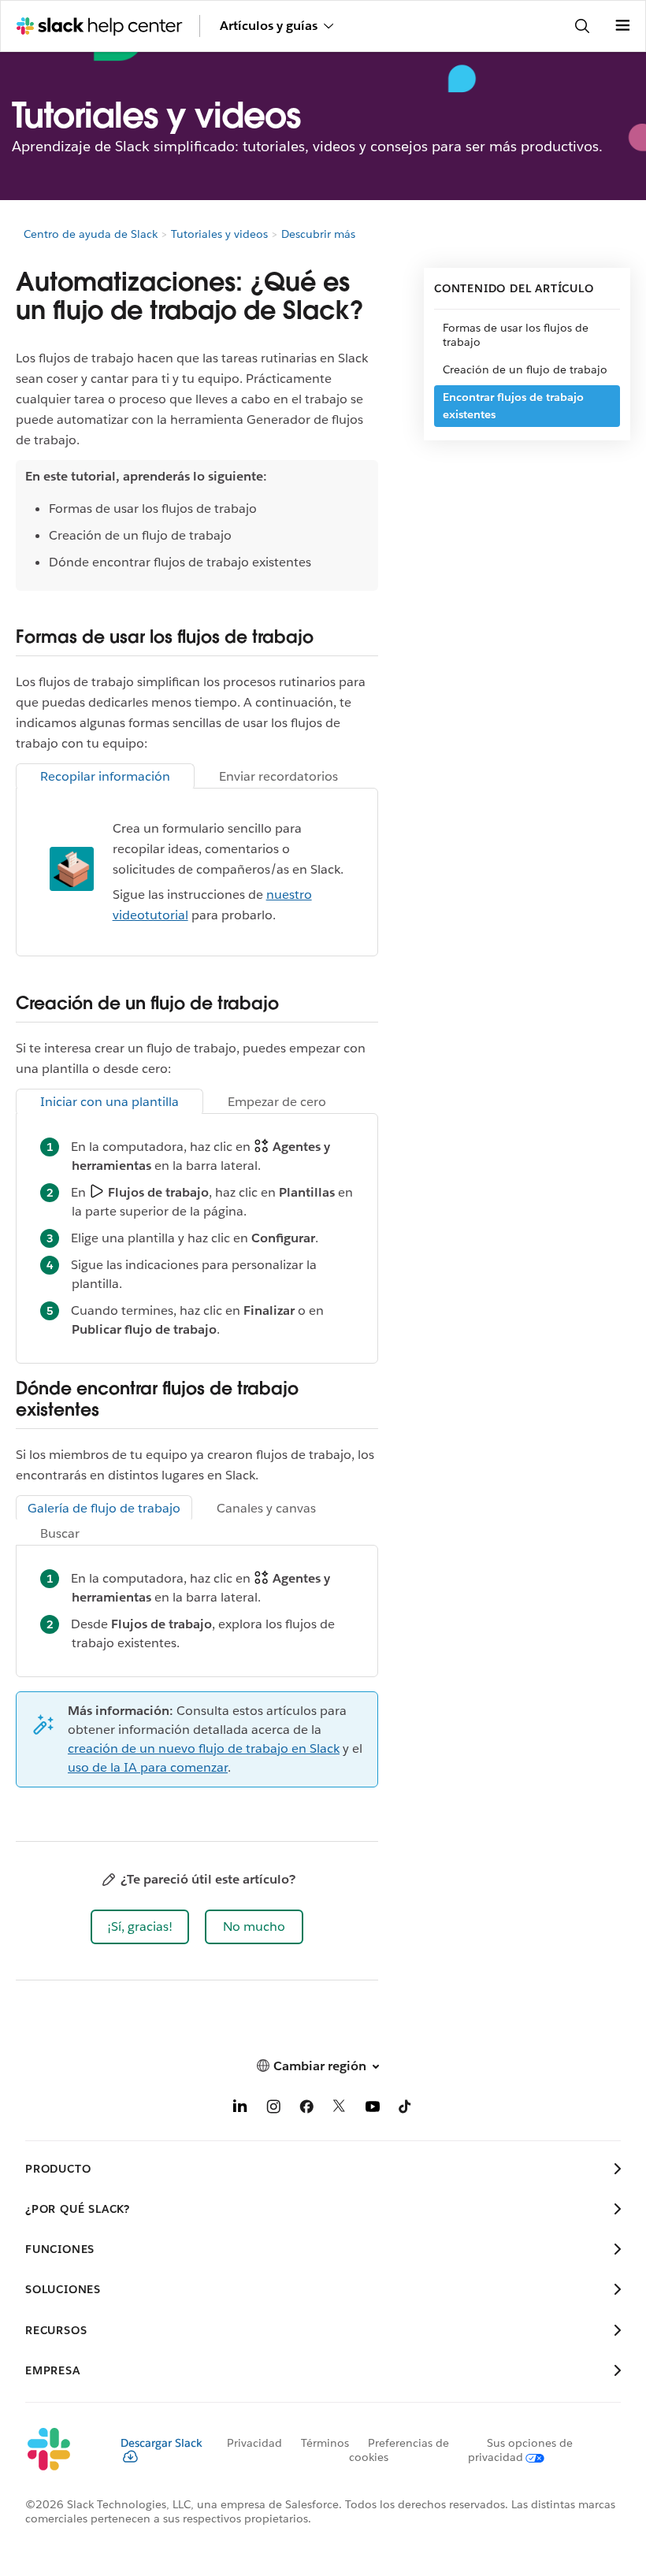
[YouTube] (373, 2109)
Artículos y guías (269, 26)
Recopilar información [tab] (105, 776)
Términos (325, 2443)
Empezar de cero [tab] (277, 1102)
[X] (340, 2109)
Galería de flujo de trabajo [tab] (104, 1508)
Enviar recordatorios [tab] (278, 776)
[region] (197, 525)
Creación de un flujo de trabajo (525, 369)
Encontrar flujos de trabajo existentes (513, 406)
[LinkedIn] (240, 2109)
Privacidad (254, 2443)
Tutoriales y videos (219, 234)
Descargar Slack (161, 2443)
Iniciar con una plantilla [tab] (110, 1102)
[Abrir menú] (622, 26)
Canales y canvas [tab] (266, 1508)
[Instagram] (273, 2109)
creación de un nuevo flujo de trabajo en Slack (204, 1748)
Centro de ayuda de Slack (91, 234)
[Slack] (60, 2450)
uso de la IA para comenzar (148, 1767)
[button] (140, 1927)
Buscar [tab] (60, 1533)
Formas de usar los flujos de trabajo (516, 335)
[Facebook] (306, 2109)
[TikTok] (406, 2109)
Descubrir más (318, 234)
